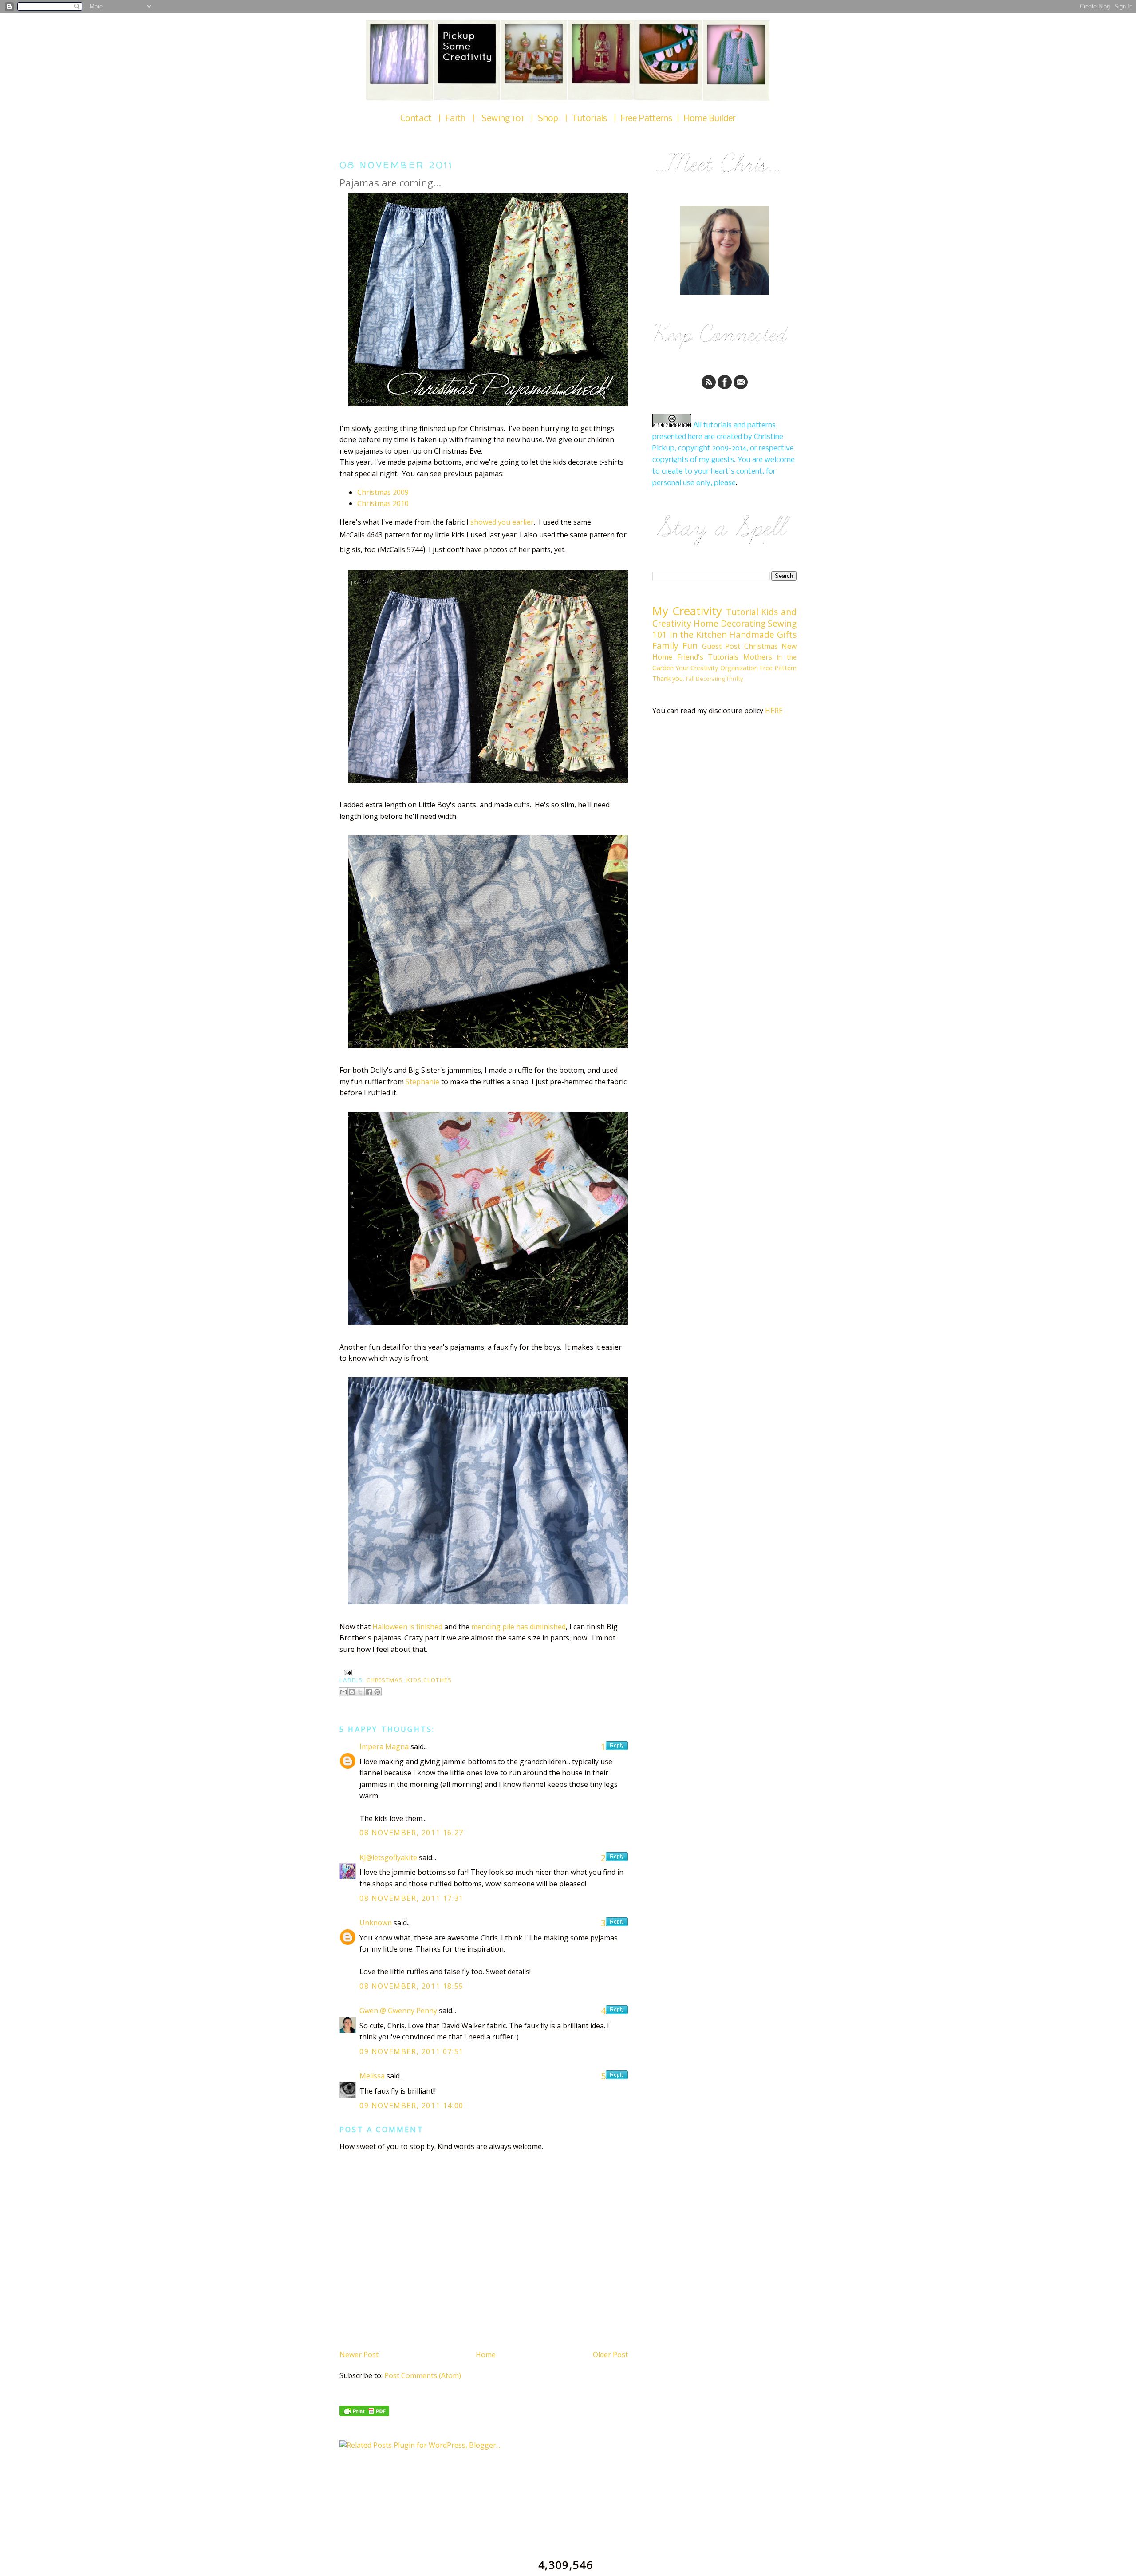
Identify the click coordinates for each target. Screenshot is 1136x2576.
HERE (774, 711)
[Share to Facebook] (369, 1692)
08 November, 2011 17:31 (412, 1898)
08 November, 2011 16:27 (412, 1833)
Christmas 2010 (383, 503)
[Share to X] (360, 1692)
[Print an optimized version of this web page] (364, 2414)
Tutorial (742, 612)
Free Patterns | (652, 119)
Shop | (555, 119)
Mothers (758, 657)
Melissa (372, 2076)
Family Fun (675, 646)
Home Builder (710, 119)
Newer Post (359, 2355)
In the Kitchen (698, 634)
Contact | (423, 119)
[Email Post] (347, 1673)
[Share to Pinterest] (377, 1692)
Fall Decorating (705, 679)
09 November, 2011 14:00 (412, 2106)
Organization (739, 668)
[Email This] (343, 1692)
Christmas (385, 1681)
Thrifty (734, 679)
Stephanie (422, 1082)
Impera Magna (384, 1746)
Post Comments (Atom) (423, 2375)
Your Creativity (697, 668)
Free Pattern (778, 668)
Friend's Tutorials (708, 657)
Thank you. (668, 678)
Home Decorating (730, 623)
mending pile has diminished (519, 1627)
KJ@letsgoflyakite (388, 1857)
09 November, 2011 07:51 (412, 2051)
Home (486, 2355)
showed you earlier (502, 522)
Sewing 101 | (510, 119)
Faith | (463, 119)
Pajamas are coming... (390, 183)
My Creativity (687, 611)
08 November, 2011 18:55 (412, 1986)
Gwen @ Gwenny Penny (398, 2011)
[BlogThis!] (352, 1692)
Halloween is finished (407, 1627)
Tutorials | (596, 119)
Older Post (610, 2355)
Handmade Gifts (763, 634)
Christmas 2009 (383, 492)
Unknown (376, 1923)
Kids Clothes (429, 1681)
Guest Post (721, 646)
